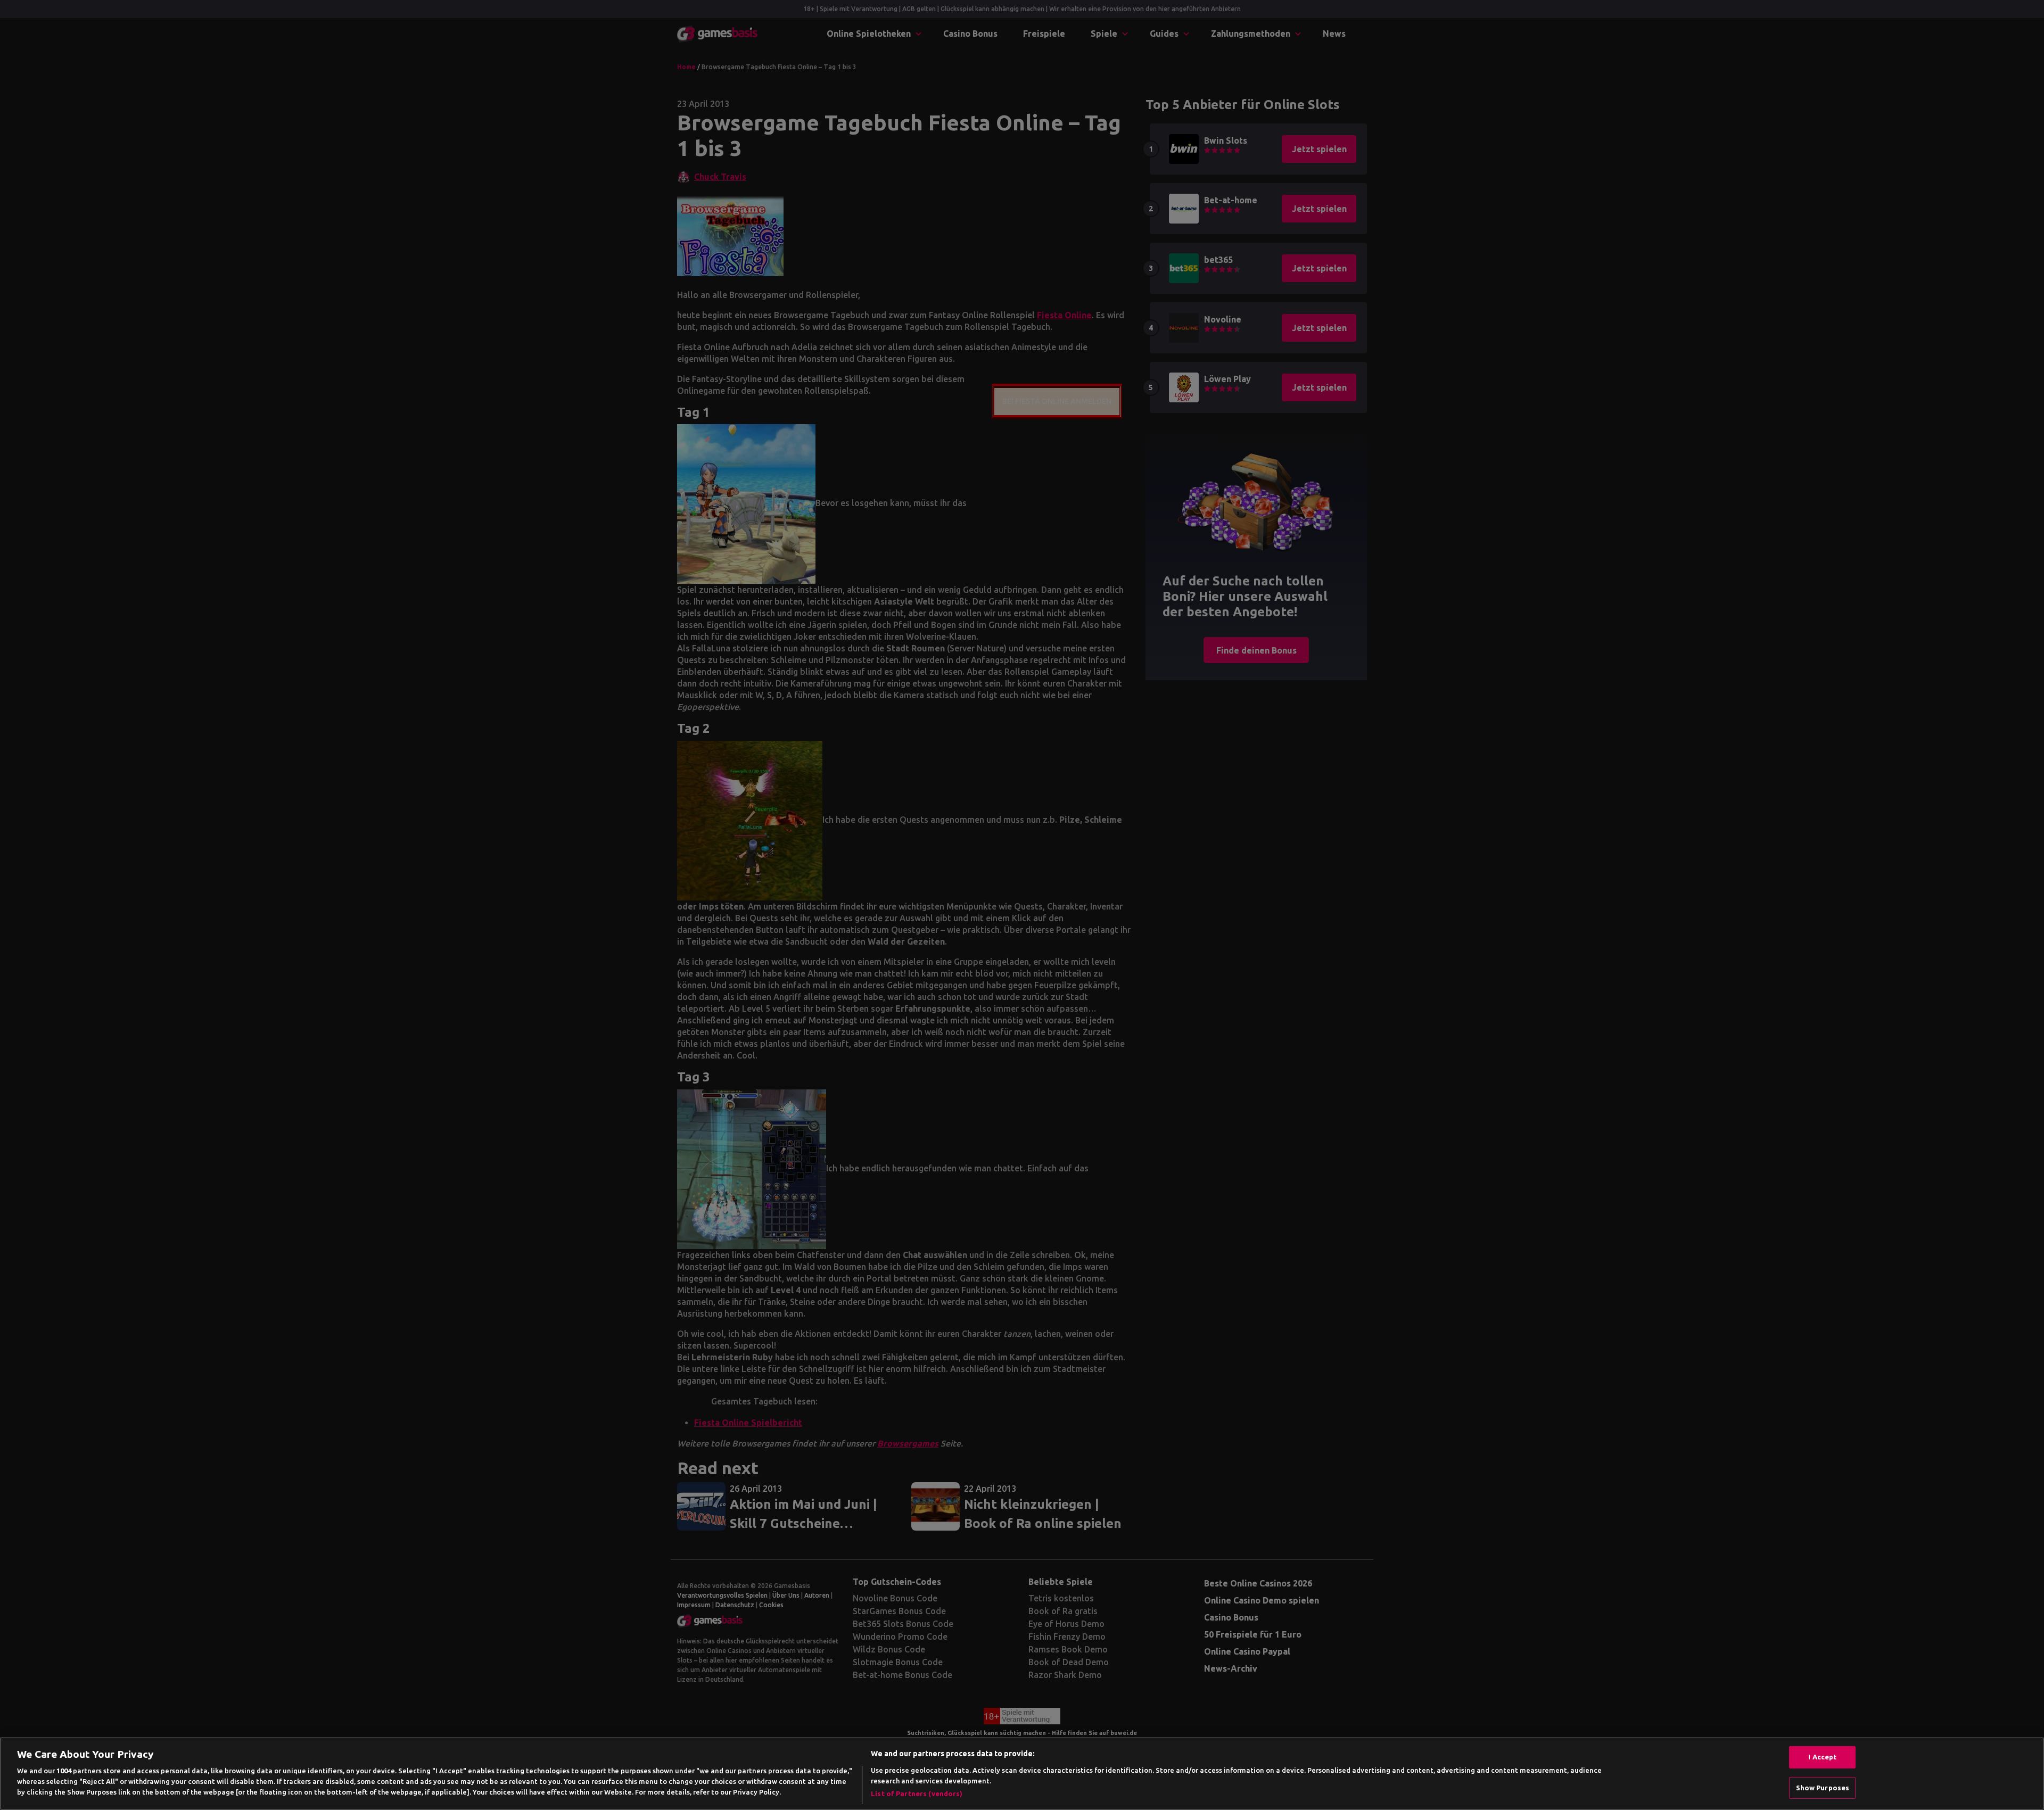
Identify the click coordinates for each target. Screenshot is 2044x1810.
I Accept (1822, 1757)
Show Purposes (1823, 1788)
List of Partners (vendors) (917, 1794)
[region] (1022, 1774)
